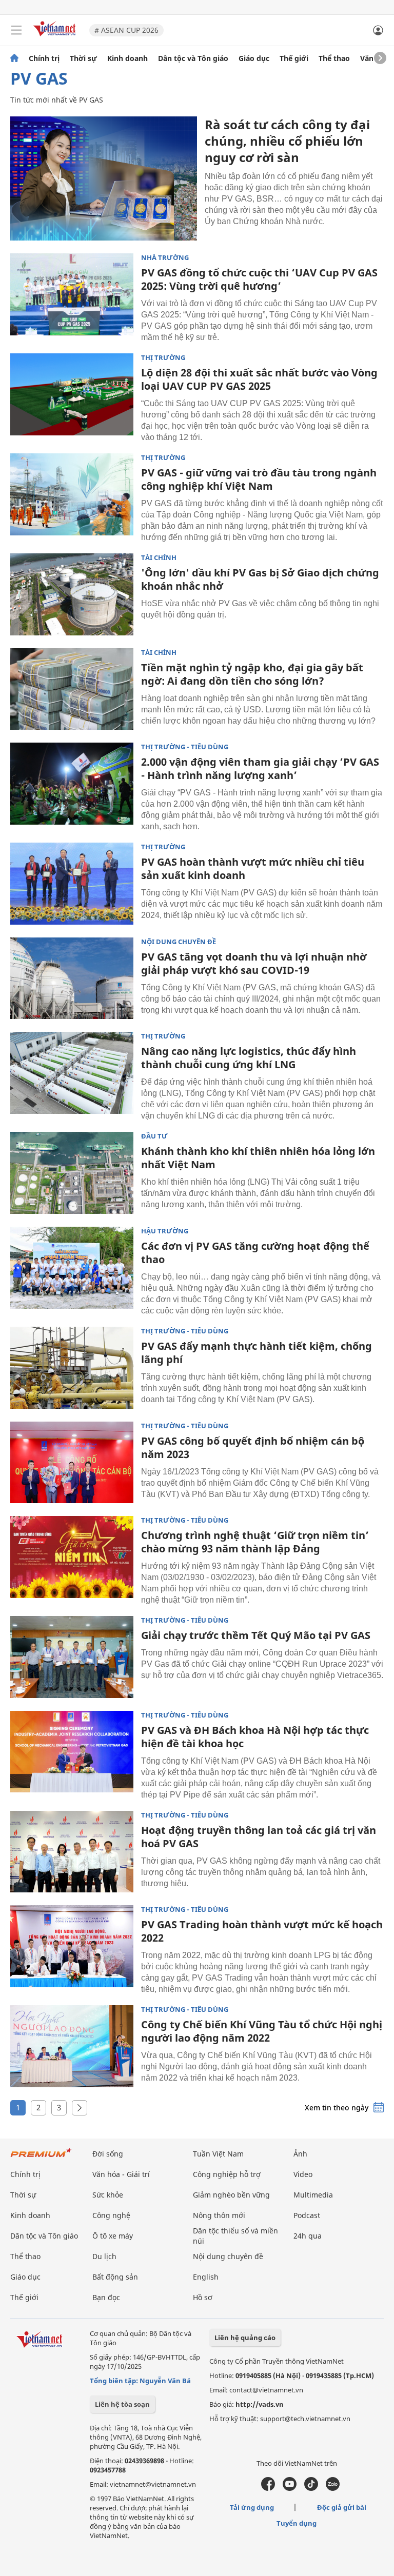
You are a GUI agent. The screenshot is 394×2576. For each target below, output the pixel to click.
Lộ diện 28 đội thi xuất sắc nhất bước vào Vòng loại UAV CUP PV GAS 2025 (259, 379)
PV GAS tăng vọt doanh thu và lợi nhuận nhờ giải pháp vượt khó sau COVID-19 (254, 963)
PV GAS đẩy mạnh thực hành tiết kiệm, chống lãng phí (257, 1353)
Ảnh (300, 2154)
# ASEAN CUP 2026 (126, 30)
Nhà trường (165, 258)
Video (303, 2174)
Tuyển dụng (297, 2523)
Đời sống (108, 2154)
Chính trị (44, 58)
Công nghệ (111, 2215)
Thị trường (163, 358)
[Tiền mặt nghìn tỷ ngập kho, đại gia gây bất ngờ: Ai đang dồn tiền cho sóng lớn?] (72, 689)
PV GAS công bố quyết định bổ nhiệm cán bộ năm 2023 (253, 1447)
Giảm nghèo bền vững (231, 2195)
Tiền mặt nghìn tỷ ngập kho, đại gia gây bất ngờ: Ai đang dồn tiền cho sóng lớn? (252, 674)
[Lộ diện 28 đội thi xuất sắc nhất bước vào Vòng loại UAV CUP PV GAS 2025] (72, 394)
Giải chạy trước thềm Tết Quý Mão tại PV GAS (256, 1635)
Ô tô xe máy (113, 2236)
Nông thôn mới (219, 2215)
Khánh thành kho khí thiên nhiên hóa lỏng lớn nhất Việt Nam (258, 1158)
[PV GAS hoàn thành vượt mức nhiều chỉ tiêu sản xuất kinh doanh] (72, 884)
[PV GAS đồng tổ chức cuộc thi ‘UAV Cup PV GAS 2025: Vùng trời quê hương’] (72, 294)
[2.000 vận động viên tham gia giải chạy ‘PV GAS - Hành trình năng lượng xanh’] (72, 784)
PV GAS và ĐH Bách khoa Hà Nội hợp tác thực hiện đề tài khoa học (255, 1737)
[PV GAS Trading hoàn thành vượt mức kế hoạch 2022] (72, 1946)
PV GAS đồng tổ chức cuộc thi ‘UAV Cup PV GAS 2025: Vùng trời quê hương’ (259, 279)
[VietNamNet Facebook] (268, 2488)
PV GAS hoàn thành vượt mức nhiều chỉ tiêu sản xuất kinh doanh (253, 868)
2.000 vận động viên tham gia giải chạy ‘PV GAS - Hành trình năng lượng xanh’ (260, 768)
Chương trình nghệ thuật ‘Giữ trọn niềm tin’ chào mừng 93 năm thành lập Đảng (255, 1542)
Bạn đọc (106, 2297)
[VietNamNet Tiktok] (311, 2488)
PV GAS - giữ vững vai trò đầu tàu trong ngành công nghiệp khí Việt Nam (259, 479)
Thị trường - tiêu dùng (185, 747)
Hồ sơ (203, 2297)
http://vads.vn (260, 2404)
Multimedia (313, 2195)
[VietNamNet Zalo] (333, 2488)
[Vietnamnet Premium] (41, 2158)
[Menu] (16, 30)
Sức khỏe (108, 2195)
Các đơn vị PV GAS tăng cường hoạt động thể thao (255, 1253)
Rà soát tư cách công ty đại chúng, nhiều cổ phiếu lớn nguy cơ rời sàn (287, 141)
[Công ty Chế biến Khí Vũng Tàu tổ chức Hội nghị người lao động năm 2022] (72, 2046)
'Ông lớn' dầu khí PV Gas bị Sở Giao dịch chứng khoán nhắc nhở (260, 579)
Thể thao (334, 58)
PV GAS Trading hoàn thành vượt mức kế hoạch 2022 (262, 1931)
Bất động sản (115, 2277)
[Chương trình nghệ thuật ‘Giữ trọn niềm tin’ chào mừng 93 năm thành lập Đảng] (72, 1557)
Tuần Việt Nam (218, 2154)
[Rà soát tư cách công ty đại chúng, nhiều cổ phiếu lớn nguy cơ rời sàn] (104, 178)
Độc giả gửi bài (342, 2507)
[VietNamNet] (14, 58)
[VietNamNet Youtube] (290, 2488)
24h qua (308, 2236)
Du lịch (104, 2256)
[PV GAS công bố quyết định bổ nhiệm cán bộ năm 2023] (72, 1463)
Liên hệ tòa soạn (122, 2404)
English (206, 2277)
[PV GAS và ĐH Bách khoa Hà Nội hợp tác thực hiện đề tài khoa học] (72, 1752)
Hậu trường (165, 1231)
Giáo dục (254, 58)
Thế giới (294, 58)
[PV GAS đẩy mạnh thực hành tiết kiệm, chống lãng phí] (72, 1368)
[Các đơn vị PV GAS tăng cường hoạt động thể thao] (72, 1268)
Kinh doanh (127, 58)
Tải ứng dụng (252, 2507)
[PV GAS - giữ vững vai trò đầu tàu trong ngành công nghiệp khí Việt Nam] (72, 494)
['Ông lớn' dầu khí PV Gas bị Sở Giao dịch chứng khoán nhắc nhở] (72, 594)
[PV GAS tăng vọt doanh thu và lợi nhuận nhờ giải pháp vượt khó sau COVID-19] (72, 979)
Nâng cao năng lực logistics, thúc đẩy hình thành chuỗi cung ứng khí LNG (249, 1058)
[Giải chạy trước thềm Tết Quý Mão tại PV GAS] (72, 1657)
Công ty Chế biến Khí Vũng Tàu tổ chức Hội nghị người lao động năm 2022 (262, 2031)
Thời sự (83, 58)
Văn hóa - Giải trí (121, 2174)
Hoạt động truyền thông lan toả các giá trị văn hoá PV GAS (259, 1837)
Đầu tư (154, 1136)
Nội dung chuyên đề (179, 942)
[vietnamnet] (56, 37)
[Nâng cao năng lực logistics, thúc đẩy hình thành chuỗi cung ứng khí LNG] (72, 1073)
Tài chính (159, 558)
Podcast (307, 2215)
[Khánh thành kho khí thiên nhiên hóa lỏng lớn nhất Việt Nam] (72, 1173)
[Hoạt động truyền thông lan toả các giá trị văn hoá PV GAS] (72, 1852)
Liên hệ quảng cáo (245, 2338)
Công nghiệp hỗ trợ (227, 2174)
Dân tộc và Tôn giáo (193, 58)
